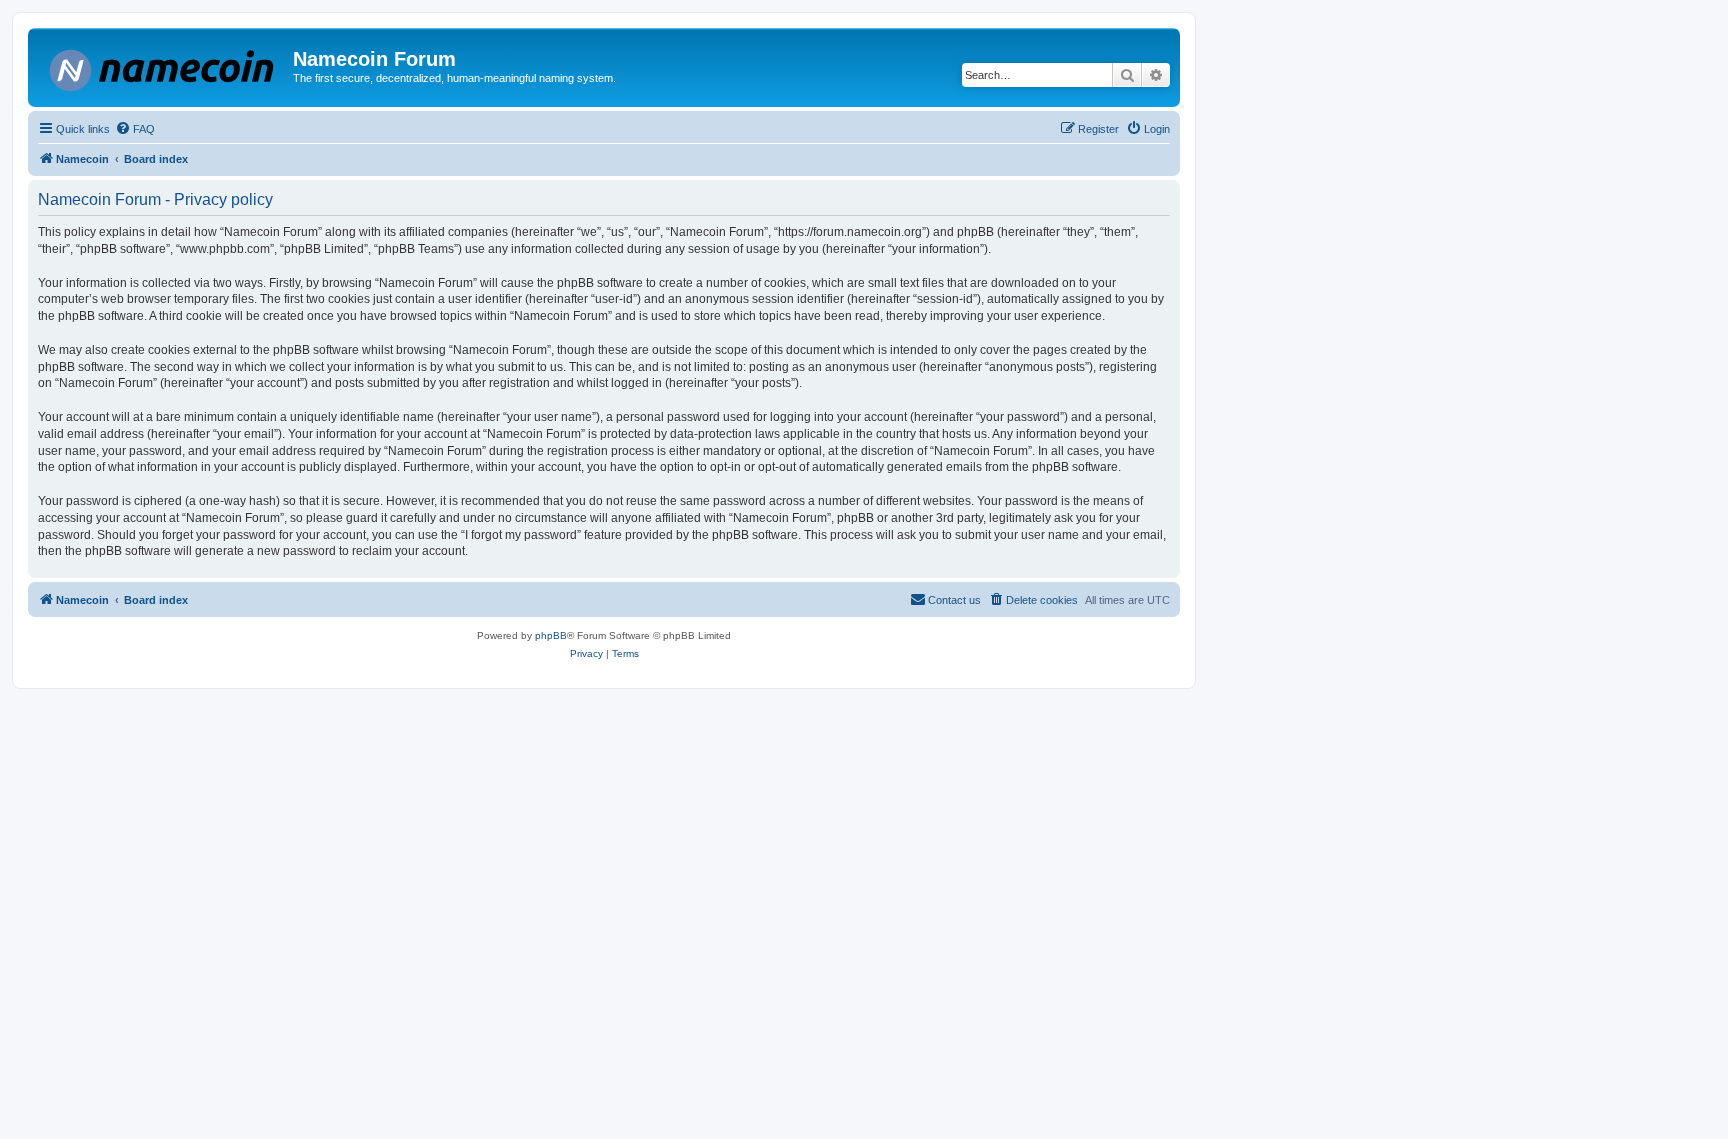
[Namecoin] (163, 66)
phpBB (551, 635)
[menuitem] (135, 129)
